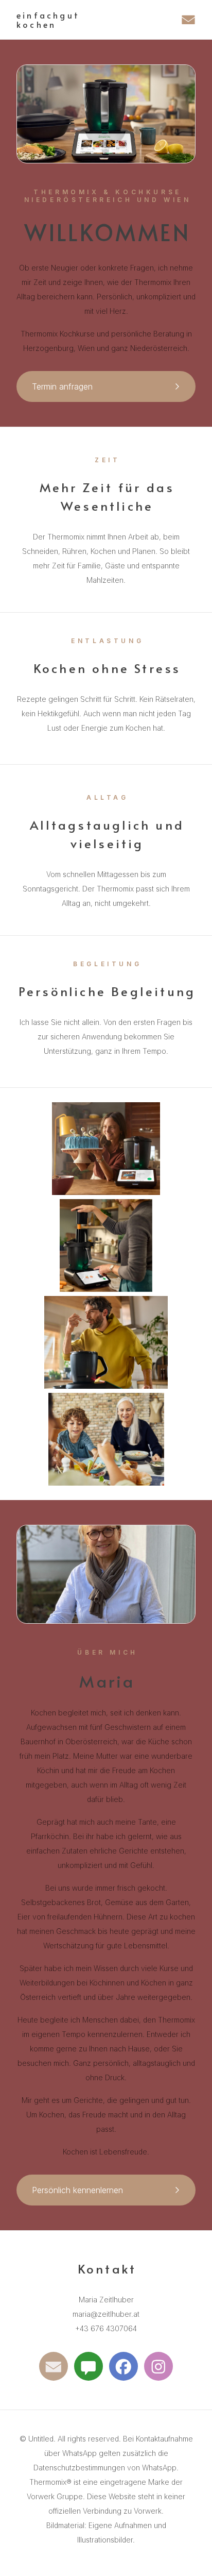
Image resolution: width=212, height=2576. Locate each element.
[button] (188, 20)
